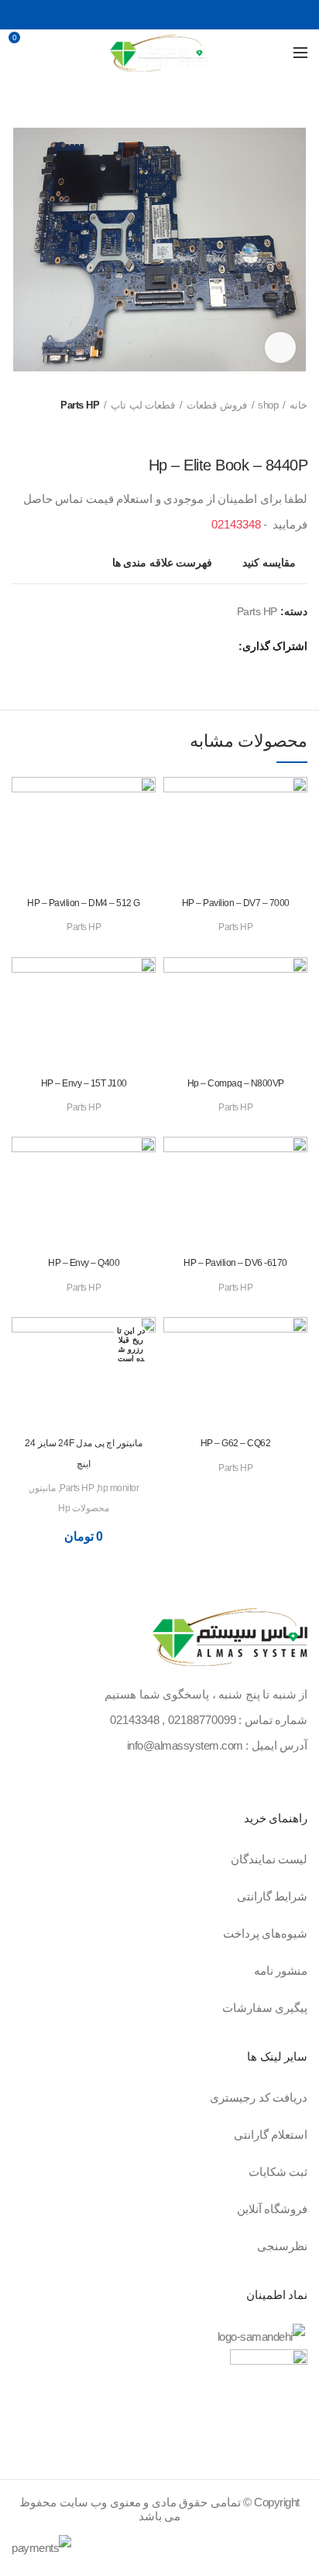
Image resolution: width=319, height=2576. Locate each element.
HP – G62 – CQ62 (236, 1443)
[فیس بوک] (195, 15)
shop (268, 405)
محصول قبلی (300, 433)
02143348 (236, 524)
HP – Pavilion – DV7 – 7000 (236, 903)
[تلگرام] (125, 15)
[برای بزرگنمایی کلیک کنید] (280, 347)
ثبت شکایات (278, 2172)
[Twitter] (177, 15)
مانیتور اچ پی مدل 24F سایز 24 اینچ (84, 1453)
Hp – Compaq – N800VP (236, 1083)
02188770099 (202, 1720)
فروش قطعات (217, 405)
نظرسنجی (282, 2246)
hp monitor (118, 1488)
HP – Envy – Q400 (84, 1263)
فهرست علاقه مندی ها (163, 563)
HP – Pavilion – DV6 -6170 (235, 1263)
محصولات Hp (84, 1508)
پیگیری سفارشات (265, 2008)
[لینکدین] (142, 15)
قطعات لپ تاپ (143, 405)
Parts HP (80, 405)
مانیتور (43, 1488)
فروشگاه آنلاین (273, 2209)
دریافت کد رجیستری (259, 2097)
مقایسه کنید (269, 563)
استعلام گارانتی (271, 2135)
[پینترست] (160, 15)
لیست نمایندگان (269, 1859)
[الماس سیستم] (230, 1639)
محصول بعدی (269, 433)
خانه (298, 405)
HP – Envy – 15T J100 (84, 1083)
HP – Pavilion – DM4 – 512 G (84, 903)
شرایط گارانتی (273, 1896)
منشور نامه (281, 1970)
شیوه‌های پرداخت (266, 1933)
